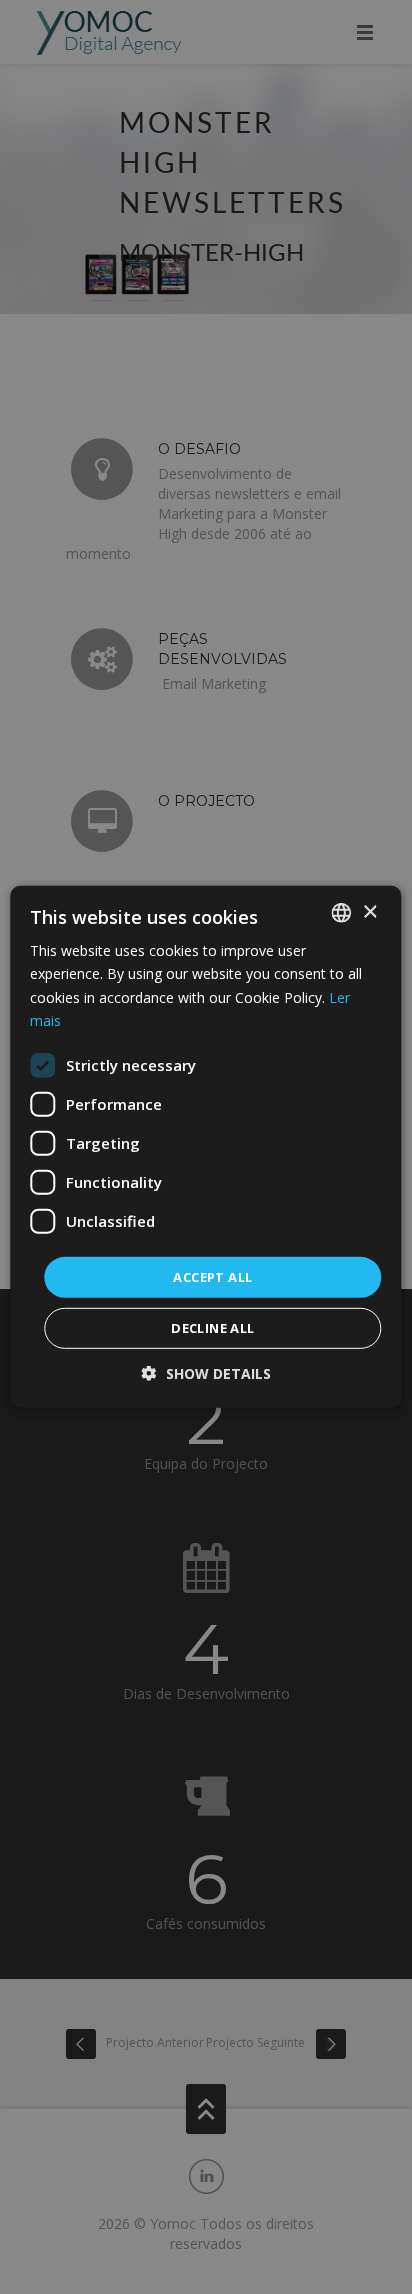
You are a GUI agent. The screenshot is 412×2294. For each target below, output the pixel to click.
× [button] (369, 911)
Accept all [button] (212, 1277)
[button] (206, 1373)
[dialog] (206, 1147)
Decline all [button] (212, 1328)
